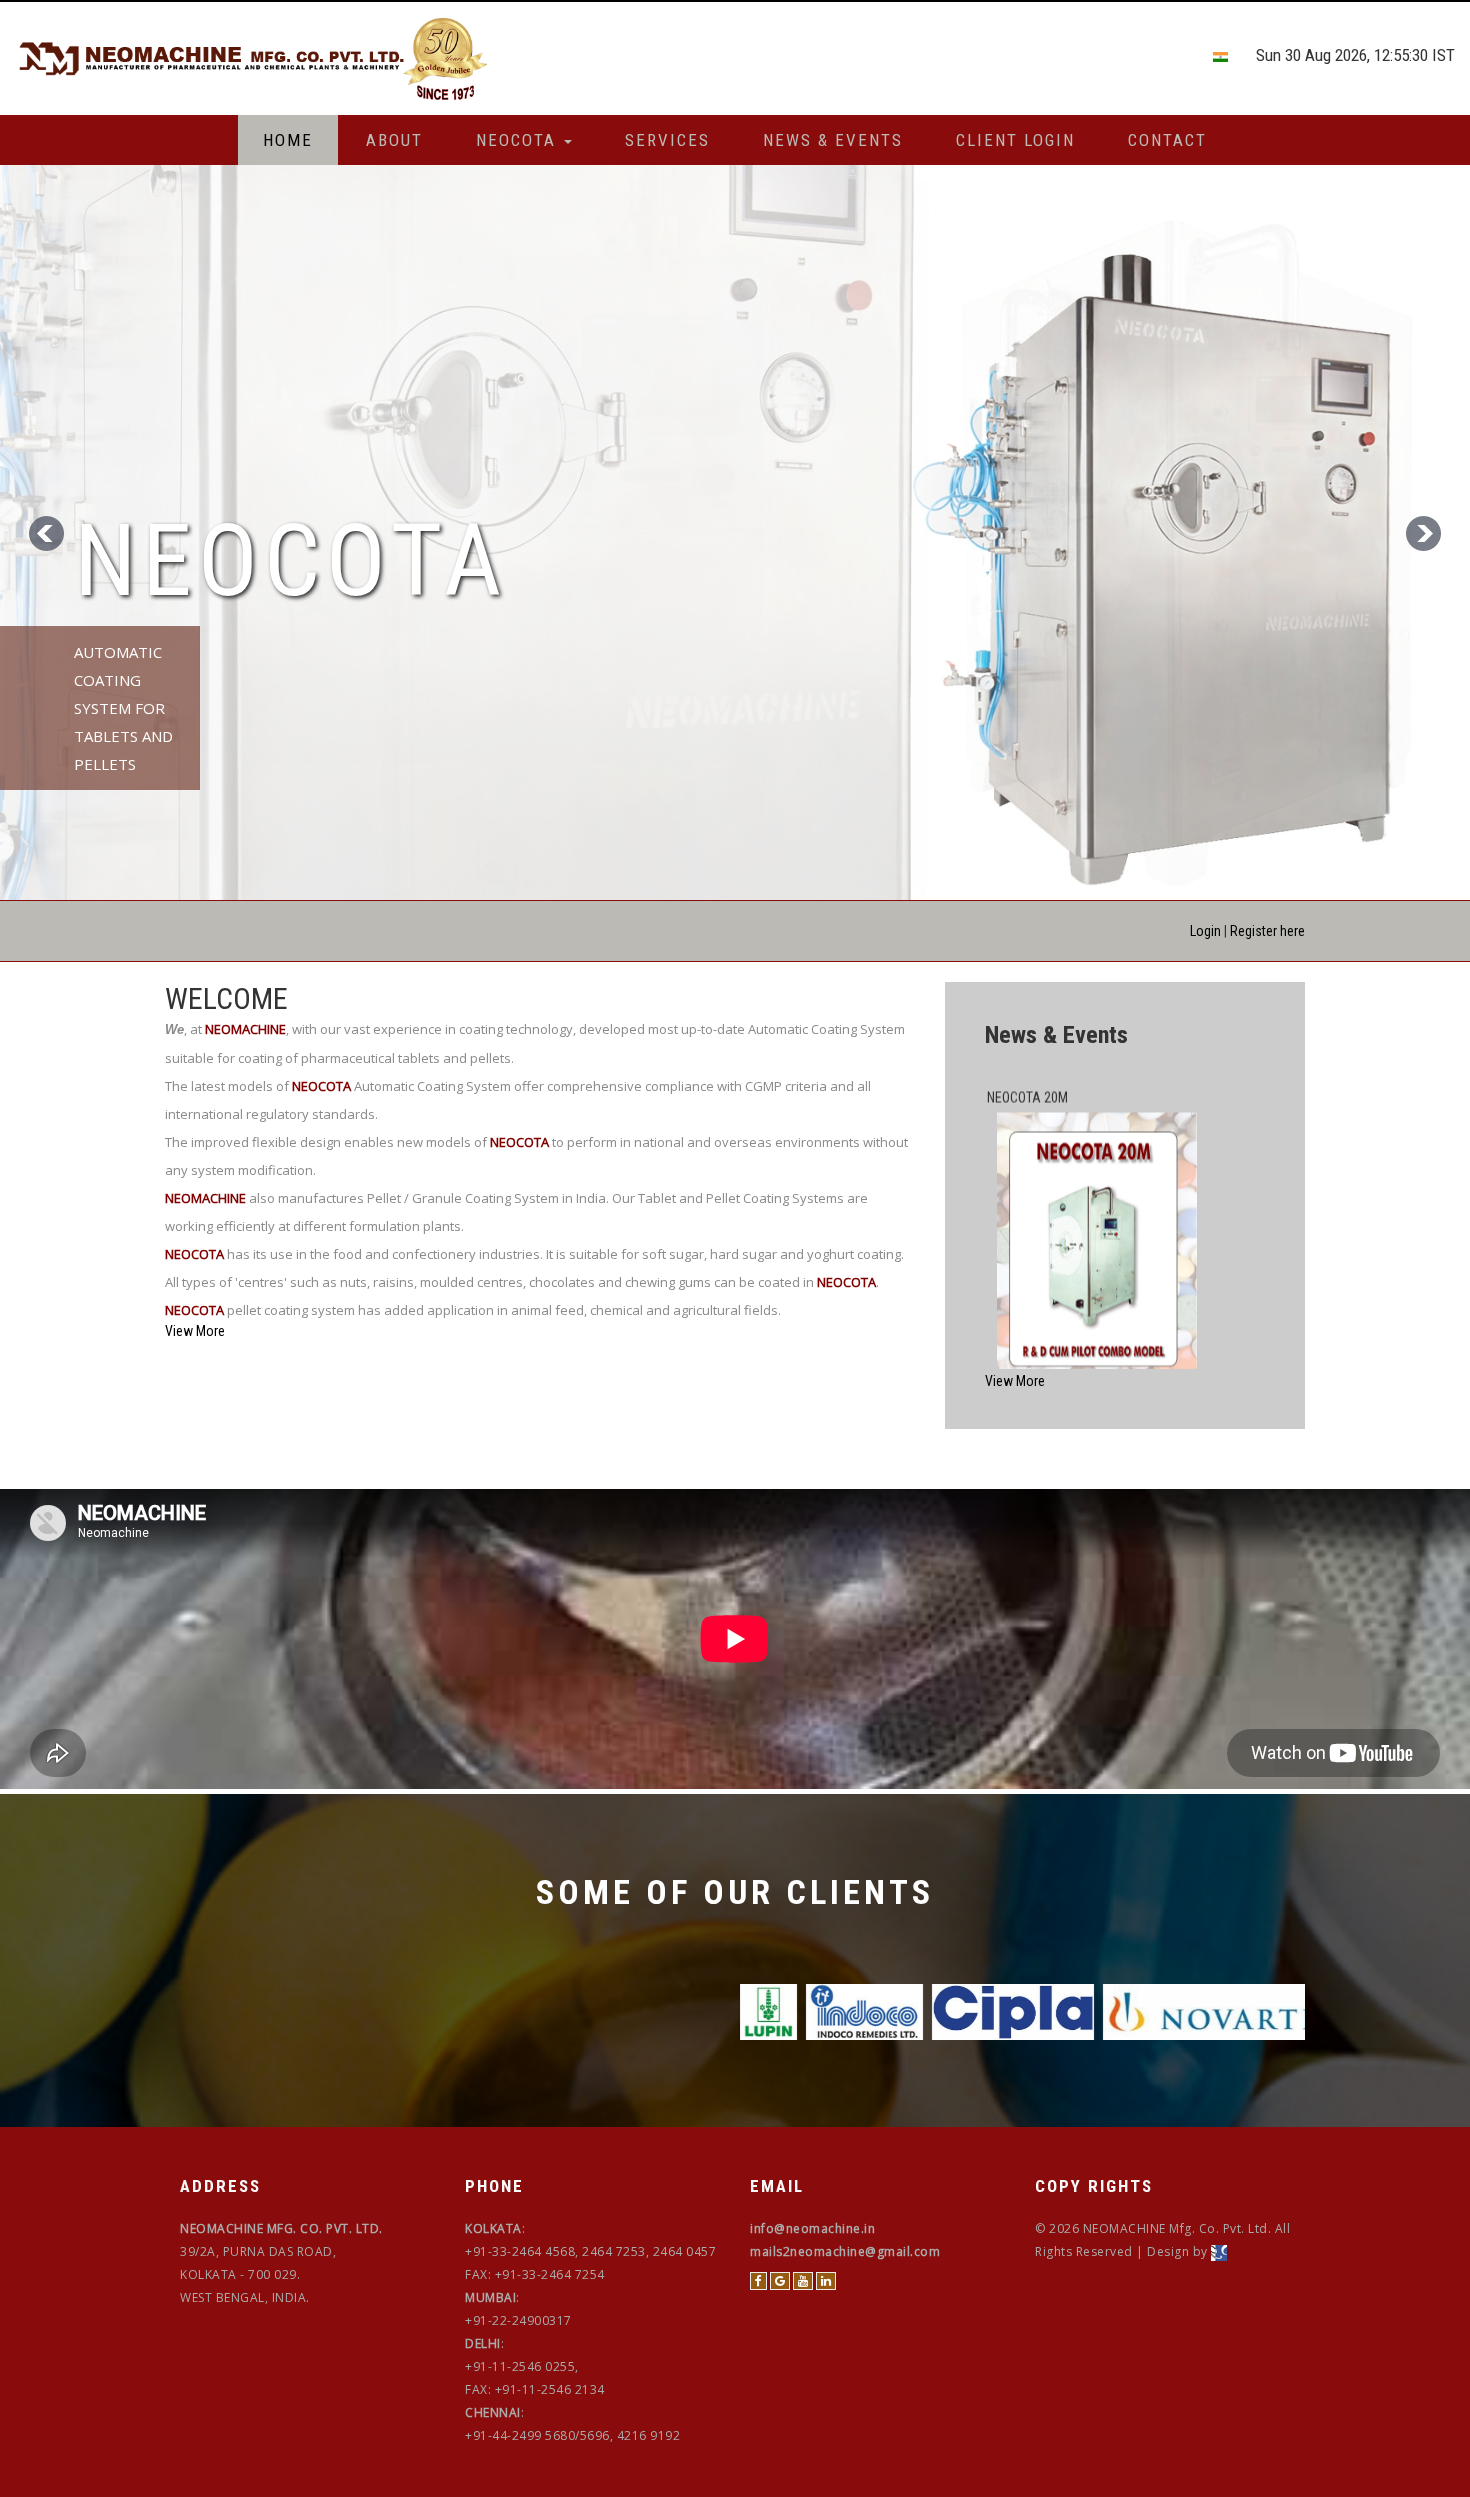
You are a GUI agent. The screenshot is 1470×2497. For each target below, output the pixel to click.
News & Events (833, 140)
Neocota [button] (519, 140)
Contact (1167, 140)
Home (288, 140)
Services (667, 140)
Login (1205, 931)
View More (195, 1331)
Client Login (1015, 140)
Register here (1267, 931)
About (394, 140)
